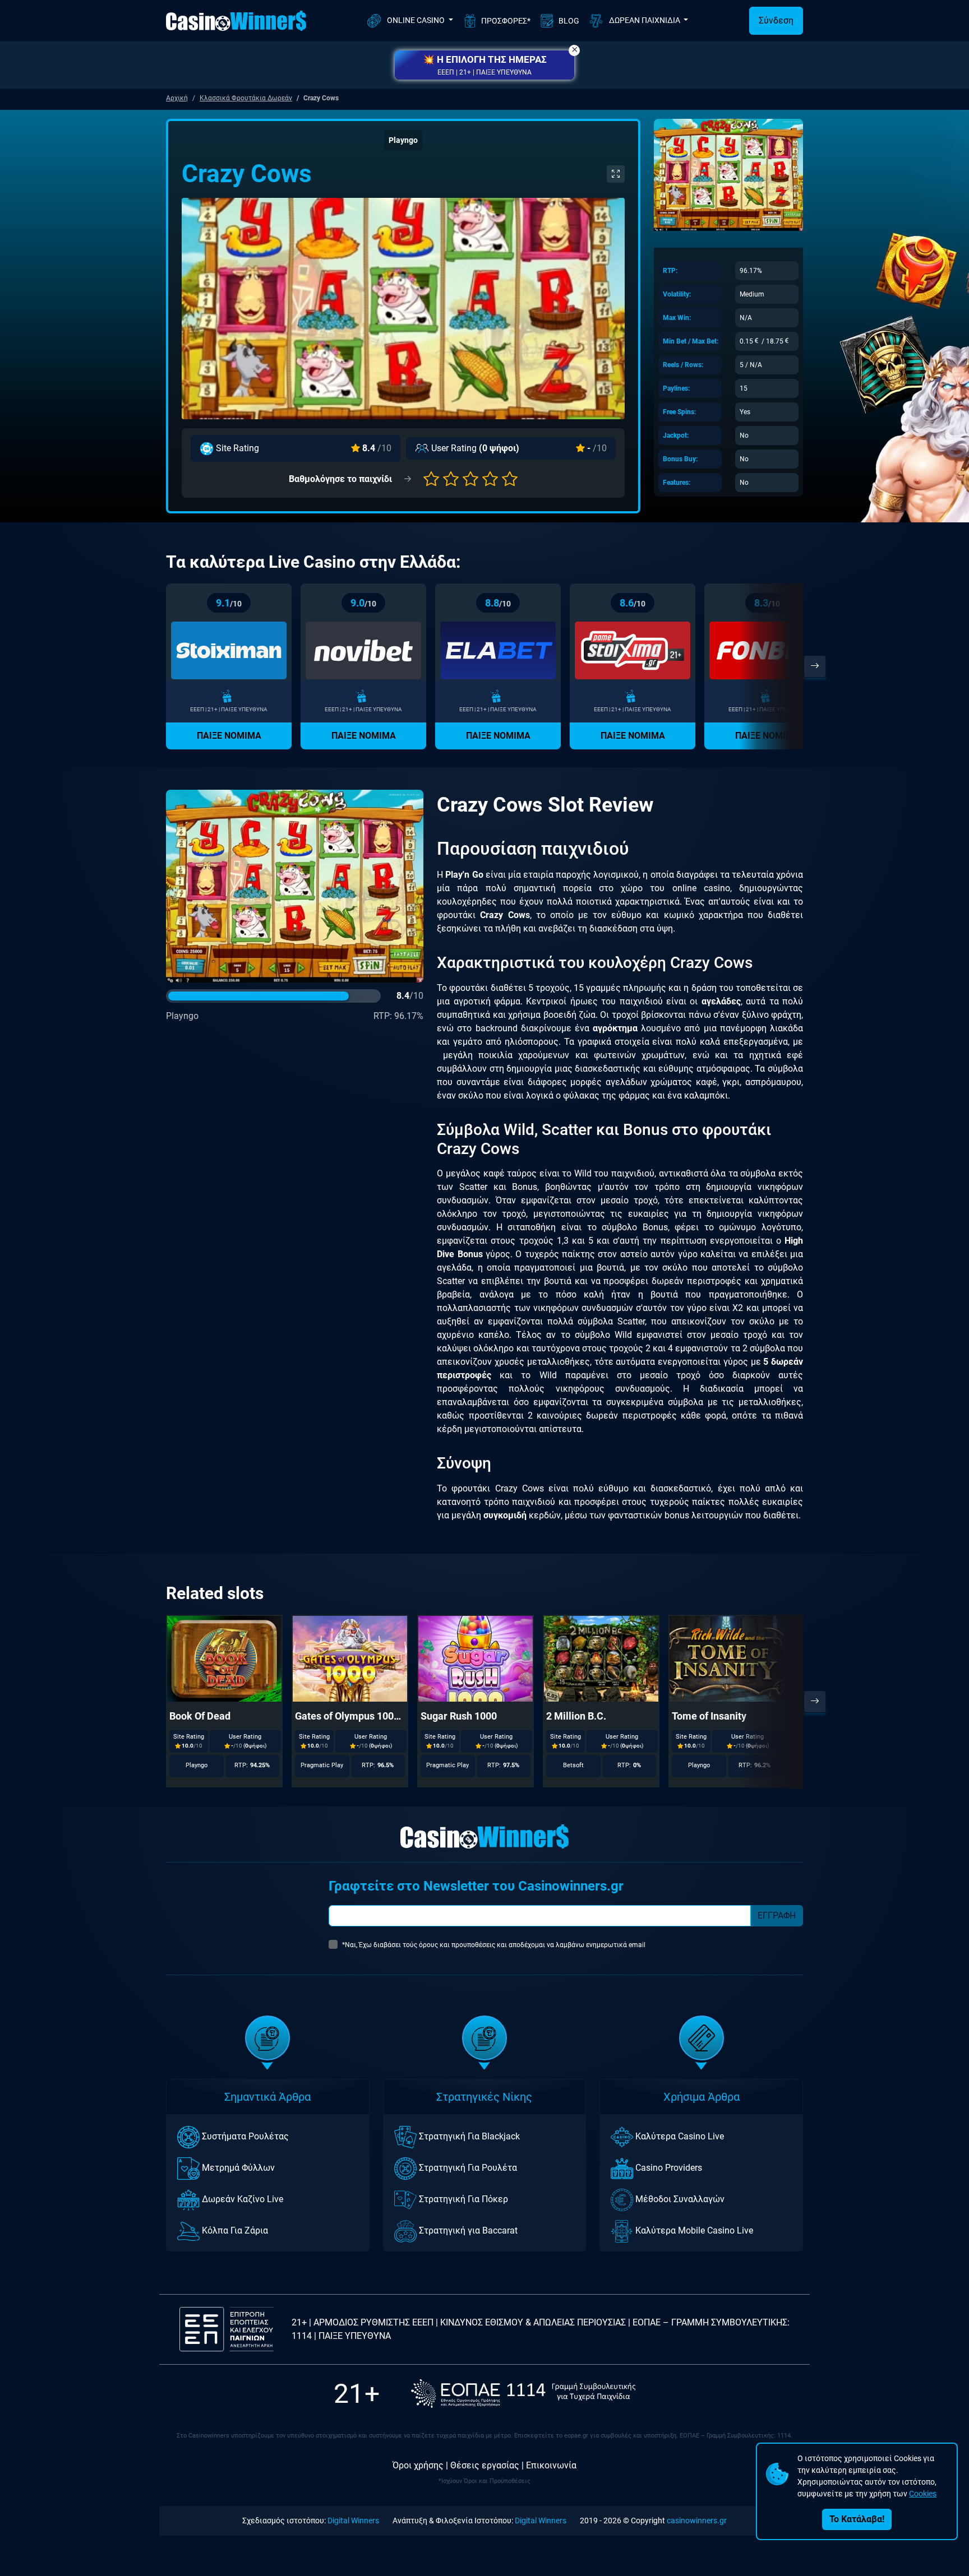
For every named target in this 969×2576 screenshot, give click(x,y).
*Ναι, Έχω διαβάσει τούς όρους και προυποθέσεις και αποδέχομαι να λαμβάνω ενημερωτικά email (494, 1945)
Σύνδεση (776, 20)
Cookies (923, 2494)
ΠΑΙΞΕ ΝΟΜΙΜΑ (229, 736)
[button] (484, 65)
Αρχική (177, 98)
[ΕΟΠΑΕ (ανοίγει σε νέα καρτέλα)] (523, 2394)
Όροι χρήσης (418, 2465)
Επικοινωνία (551, 2465)
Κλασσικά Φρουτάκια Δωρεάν (246, 98)
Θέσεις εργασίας (485, 2465)
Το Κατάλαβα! (857, 2519)
